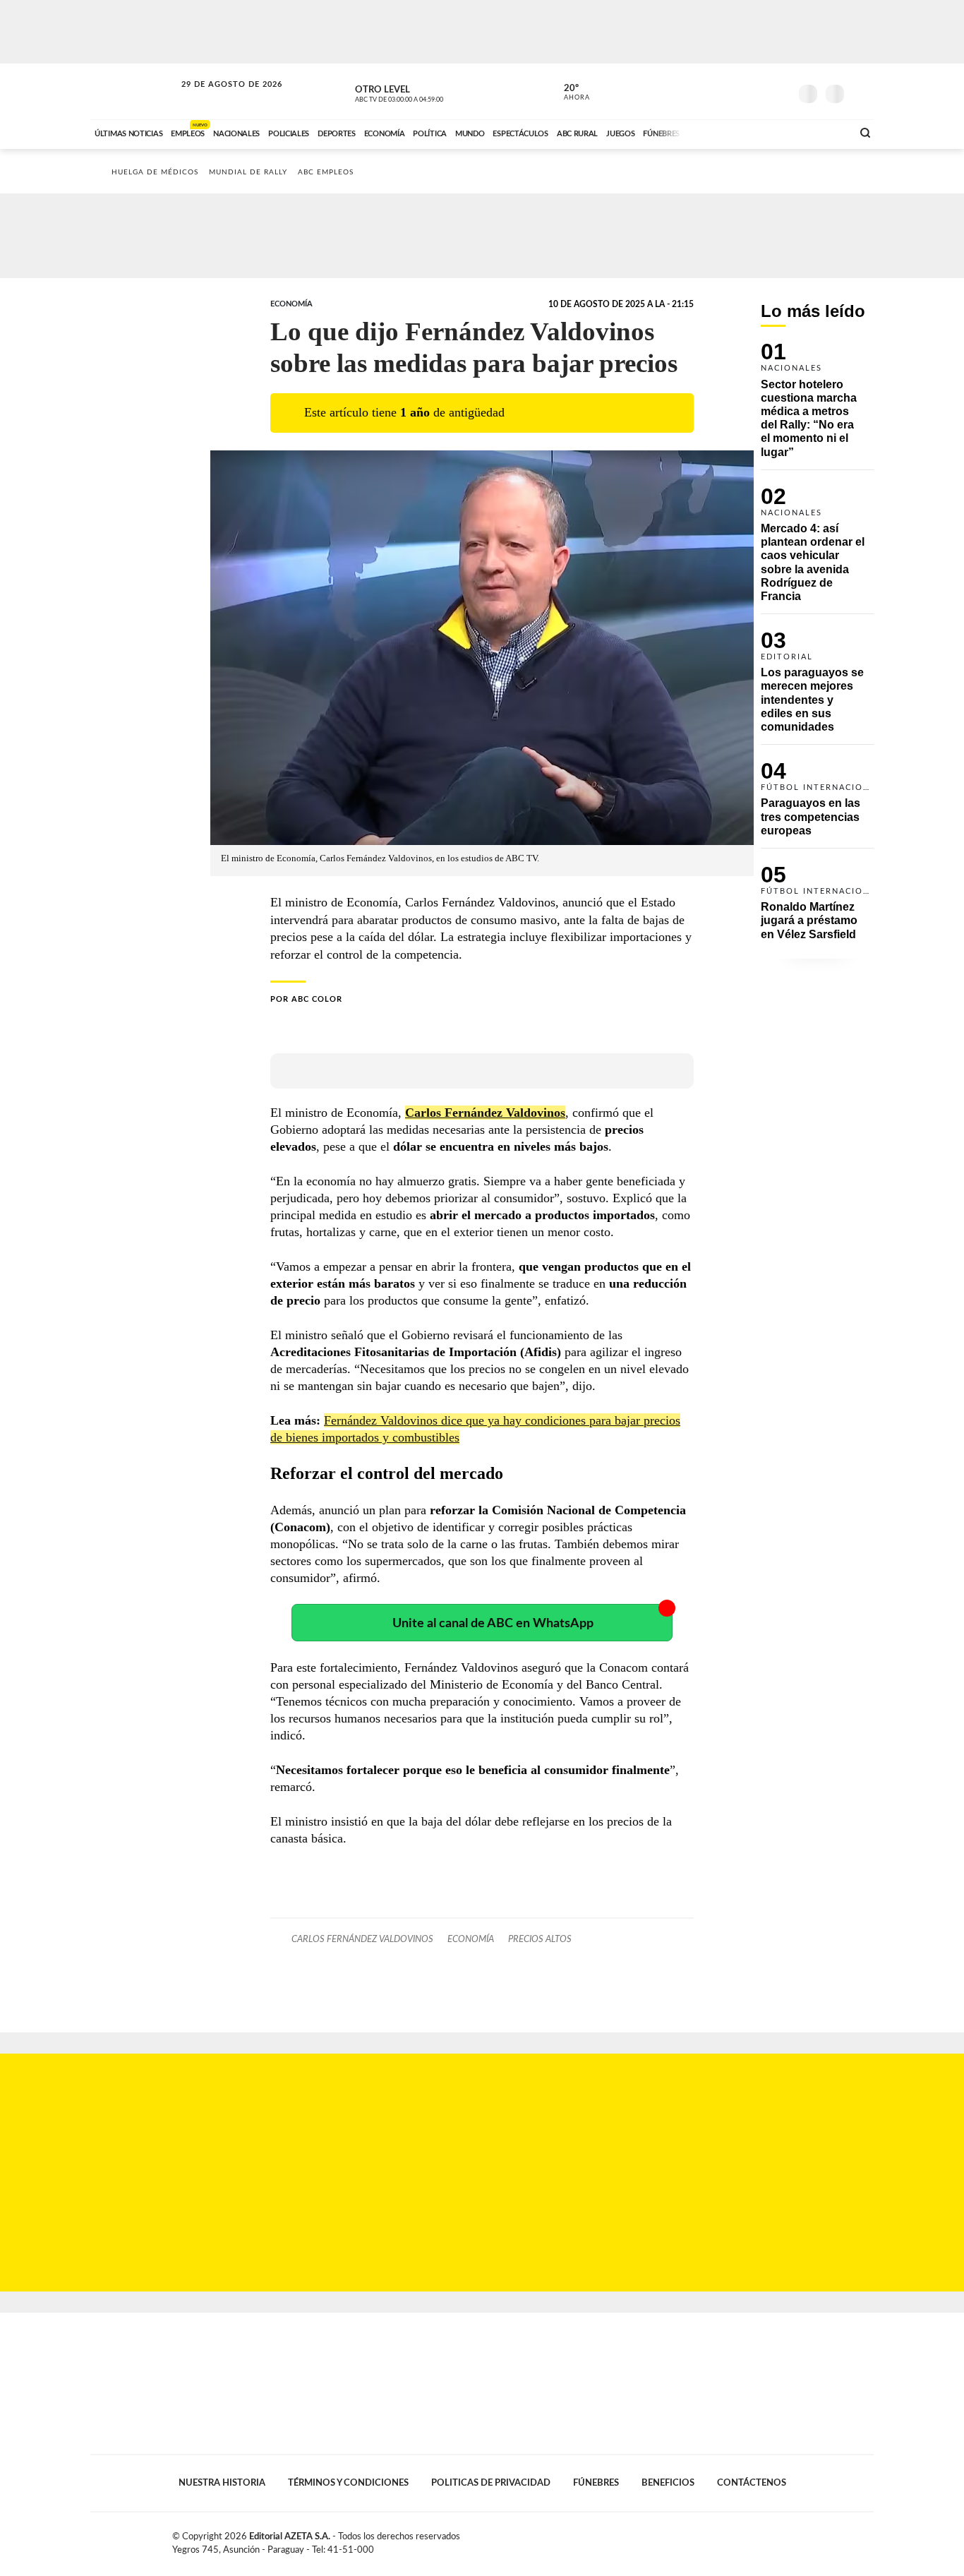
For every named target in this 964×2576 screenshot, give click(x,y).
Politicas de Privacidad (491, 2483)
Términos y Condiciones (348, 2483)
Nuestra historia (222, 2483)
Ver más (817, 406)
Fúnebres (596, 2483)
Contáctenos (752, 2483)
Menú (861, 92)
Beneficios (668, 2483)
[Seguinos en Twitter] (737, 91)
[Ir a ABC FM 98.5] (823, 132)
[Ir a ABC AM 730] (766, 132)
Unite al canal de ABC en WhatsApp (493, 1623)
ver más (569, 92)
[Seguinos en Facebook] (716, 91)
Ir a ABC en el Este (219, 98)
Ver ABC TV (426, 92)
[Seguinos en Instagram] (779, 91)
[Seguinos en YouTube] (758, 91)
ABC (134, 91)
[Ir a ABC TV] (728, 132)
